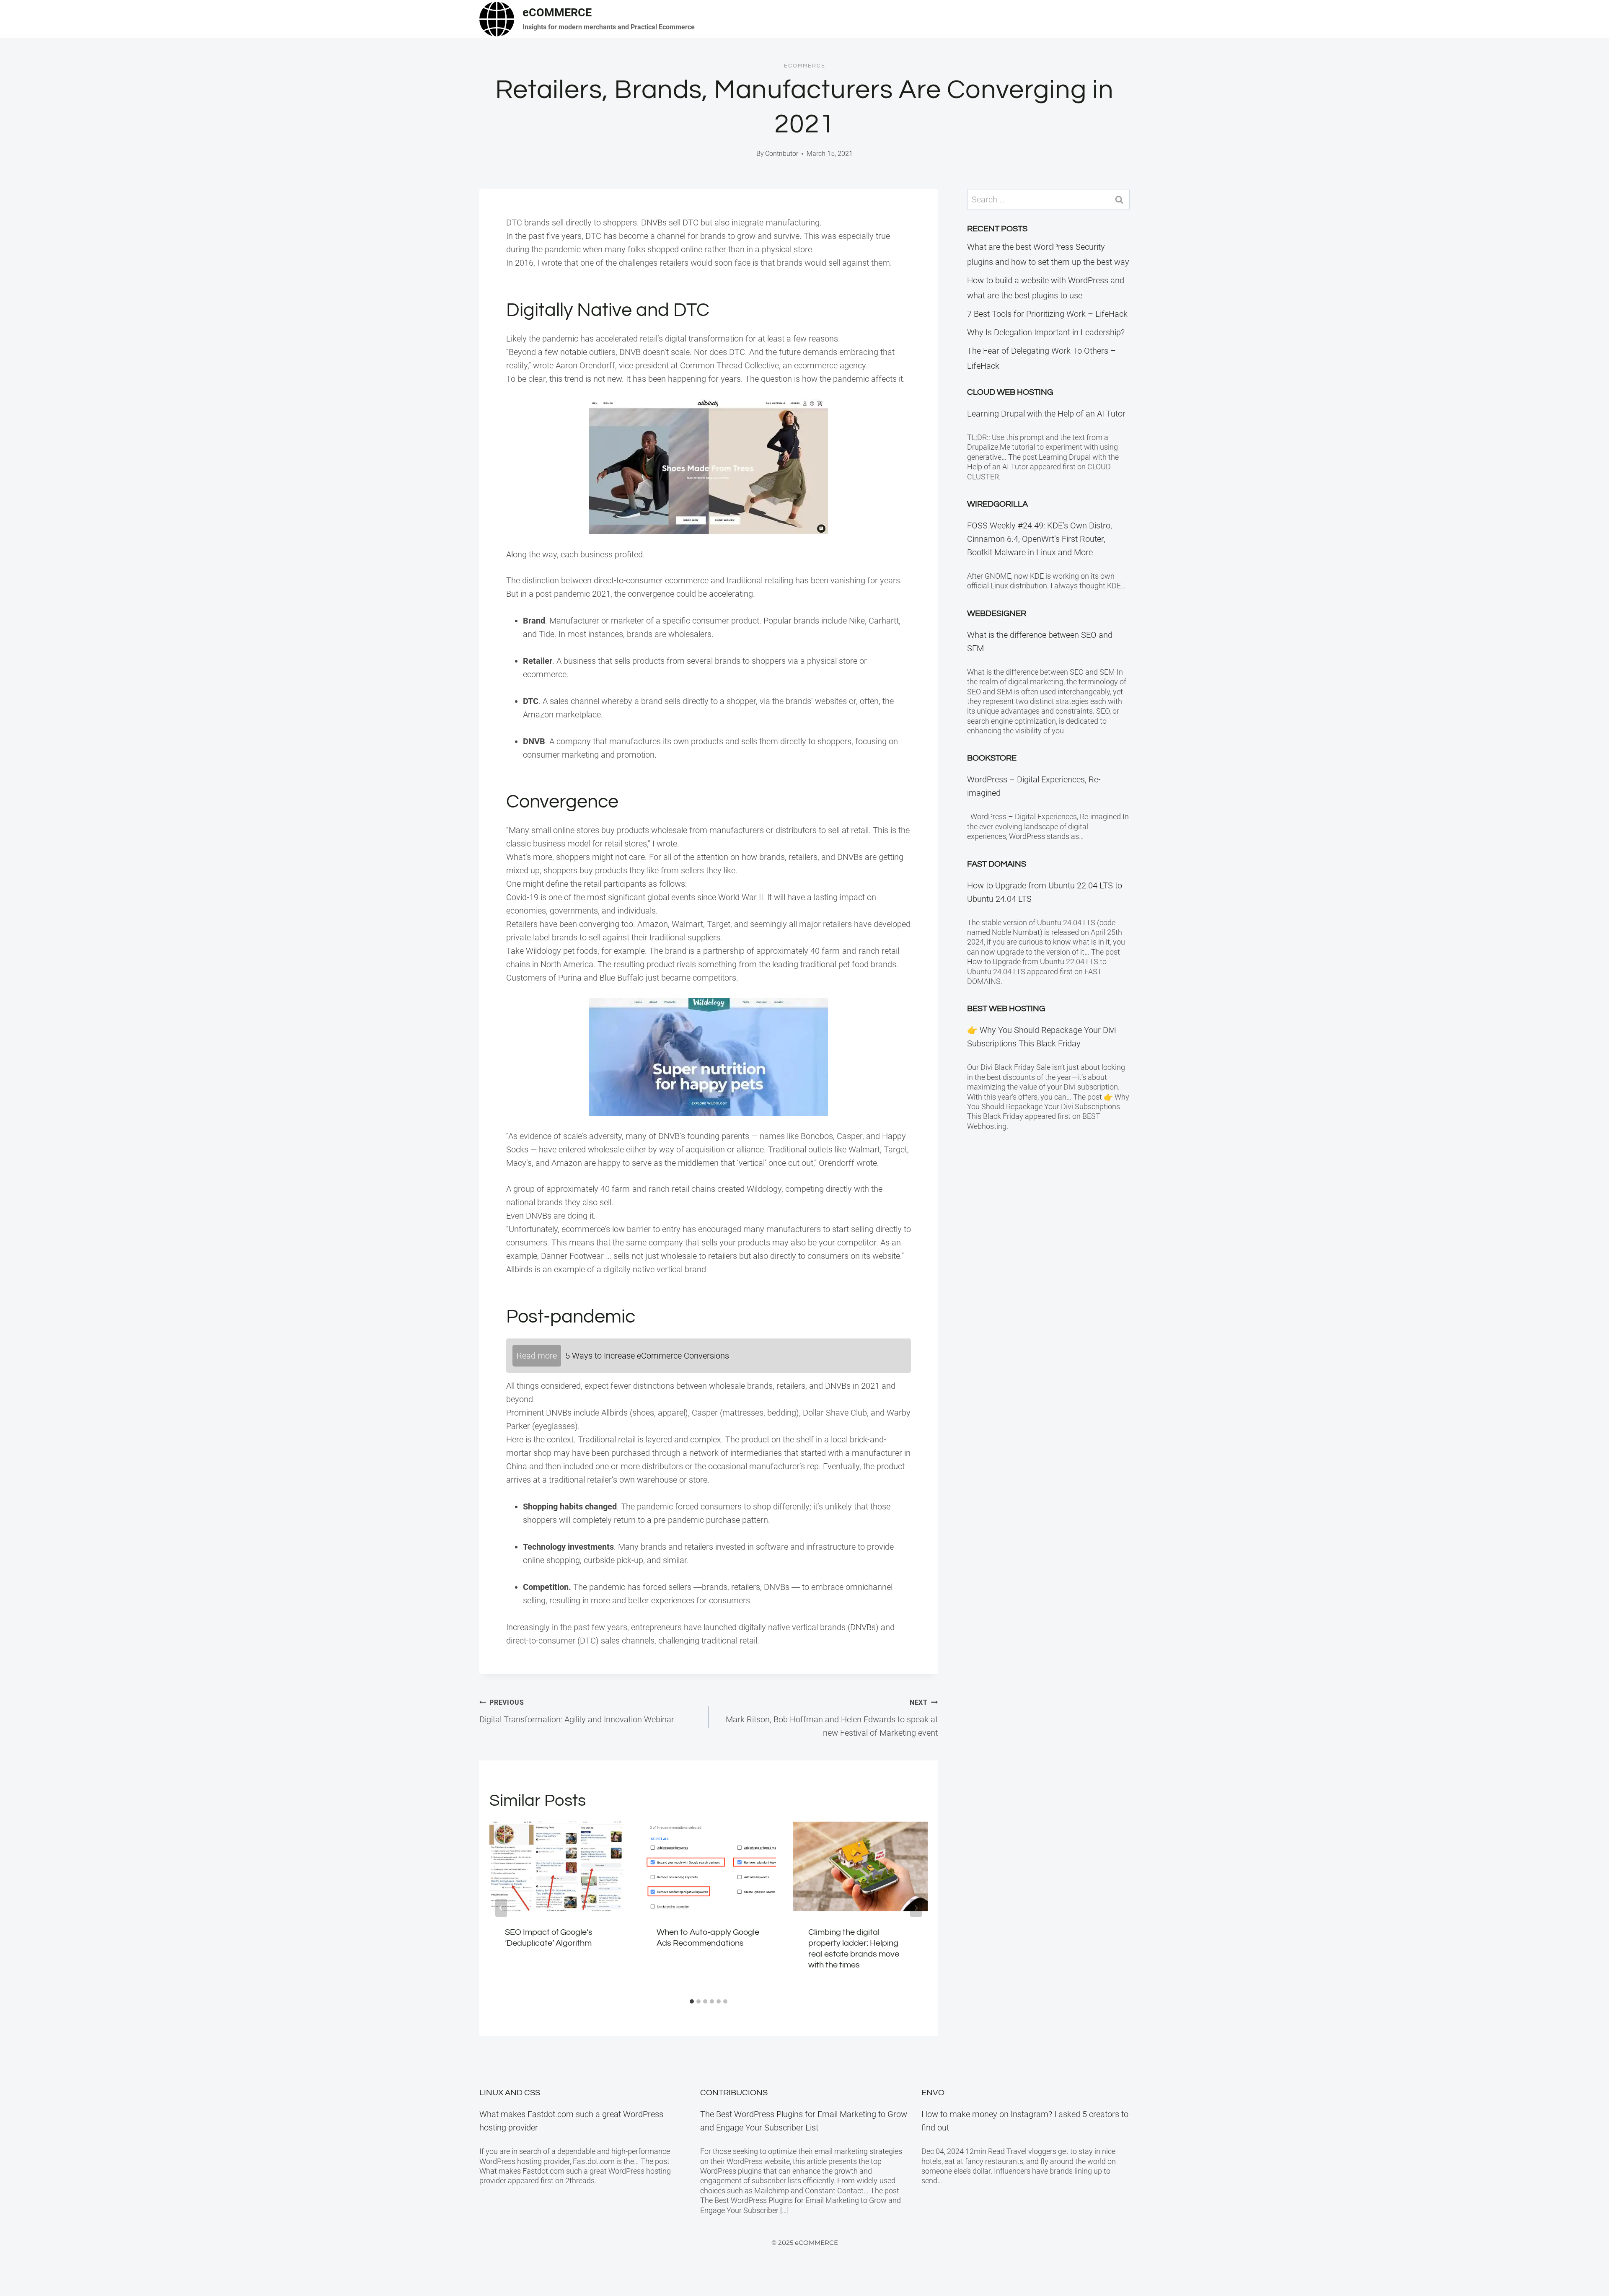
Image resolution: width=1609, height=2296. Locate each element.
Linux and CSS (510, 2093)
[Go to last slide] (501, 1908)
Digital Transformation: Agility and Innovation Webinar (577, 1711)
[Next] (916, 1908)
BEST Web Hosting (1006, 1009)
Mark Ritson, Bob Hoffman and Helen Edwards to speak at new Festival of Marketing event (832, 1718)
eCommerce (805, 66)
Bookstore (992, 758)
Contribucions (734, 2093)
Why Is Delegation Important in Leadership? (1046, 332)
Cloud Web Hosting (1010, 392)
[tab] (692, 2001)
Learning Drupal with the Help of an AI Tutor (1046, 414)
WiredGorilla (997, 504)
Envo (933, 2093)
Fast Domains (997, 864)
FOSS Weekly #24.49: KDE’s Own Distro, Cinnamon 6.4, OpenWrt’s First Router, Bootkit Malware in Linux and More (1040, 539)
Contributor (782, 154)
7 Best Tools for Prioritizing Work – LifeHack (1047, 314)
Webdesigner (997, 613)
